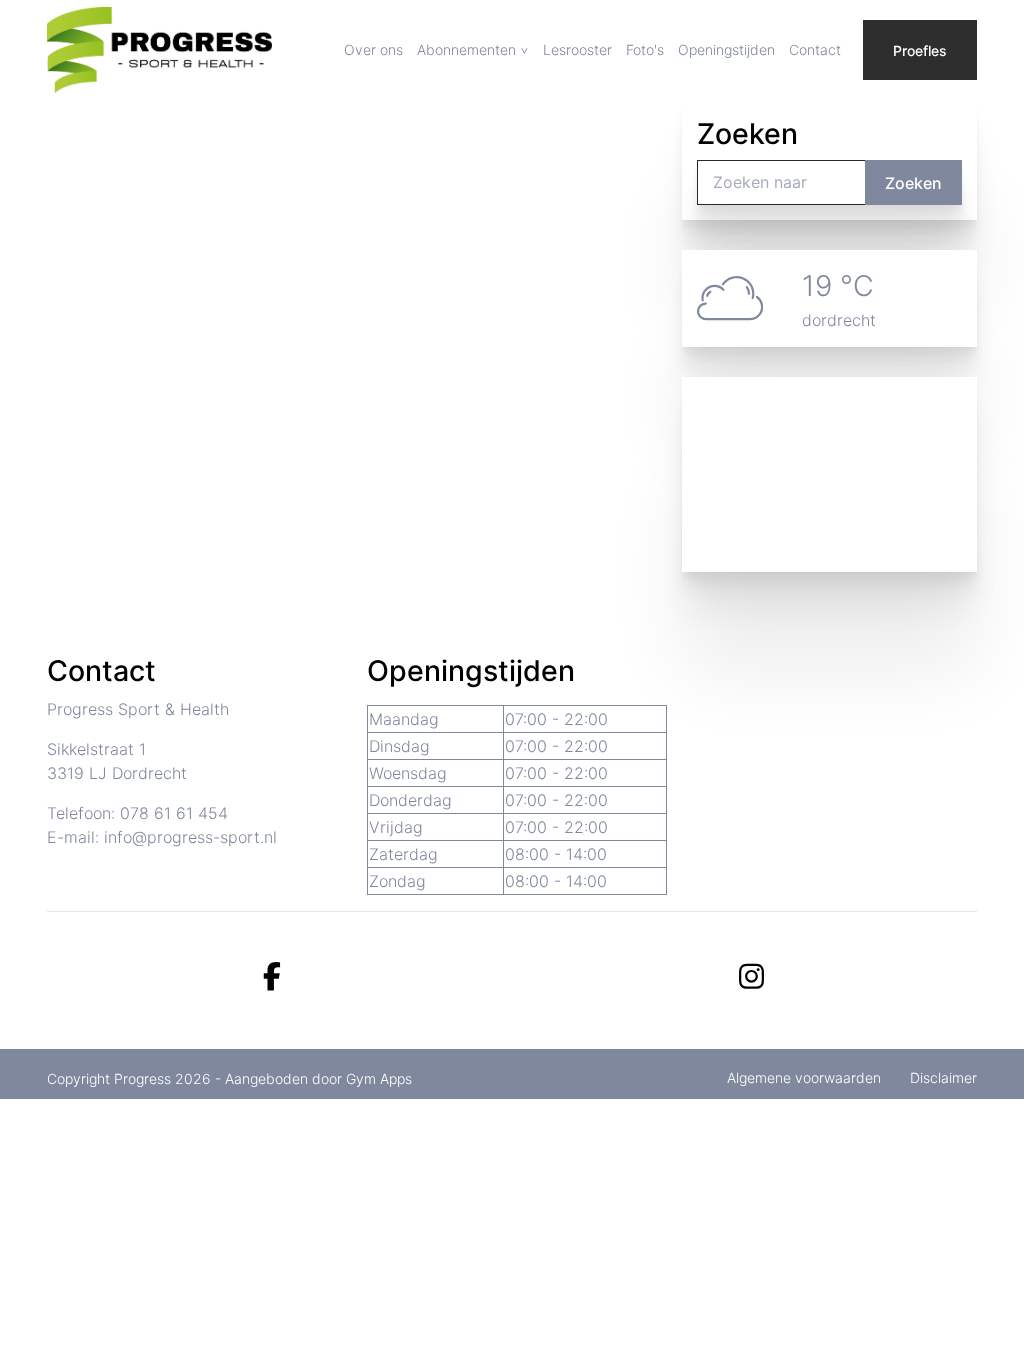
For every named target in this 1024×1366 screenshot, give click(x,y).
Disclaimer (943, 1077)
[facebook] (272, 976)
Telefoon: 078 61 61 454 (137, 813)
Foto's (645, 49)
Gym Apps (379, 1078)
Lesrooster (577, 49)
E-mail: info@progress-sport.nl (162, 837)
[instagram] (752, 976)
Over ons (373, 49)
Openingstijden (726, 49)
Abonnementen (466, 49)
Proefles (920, 50)
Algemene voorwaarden (804, 1077)
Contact (815, 49)
